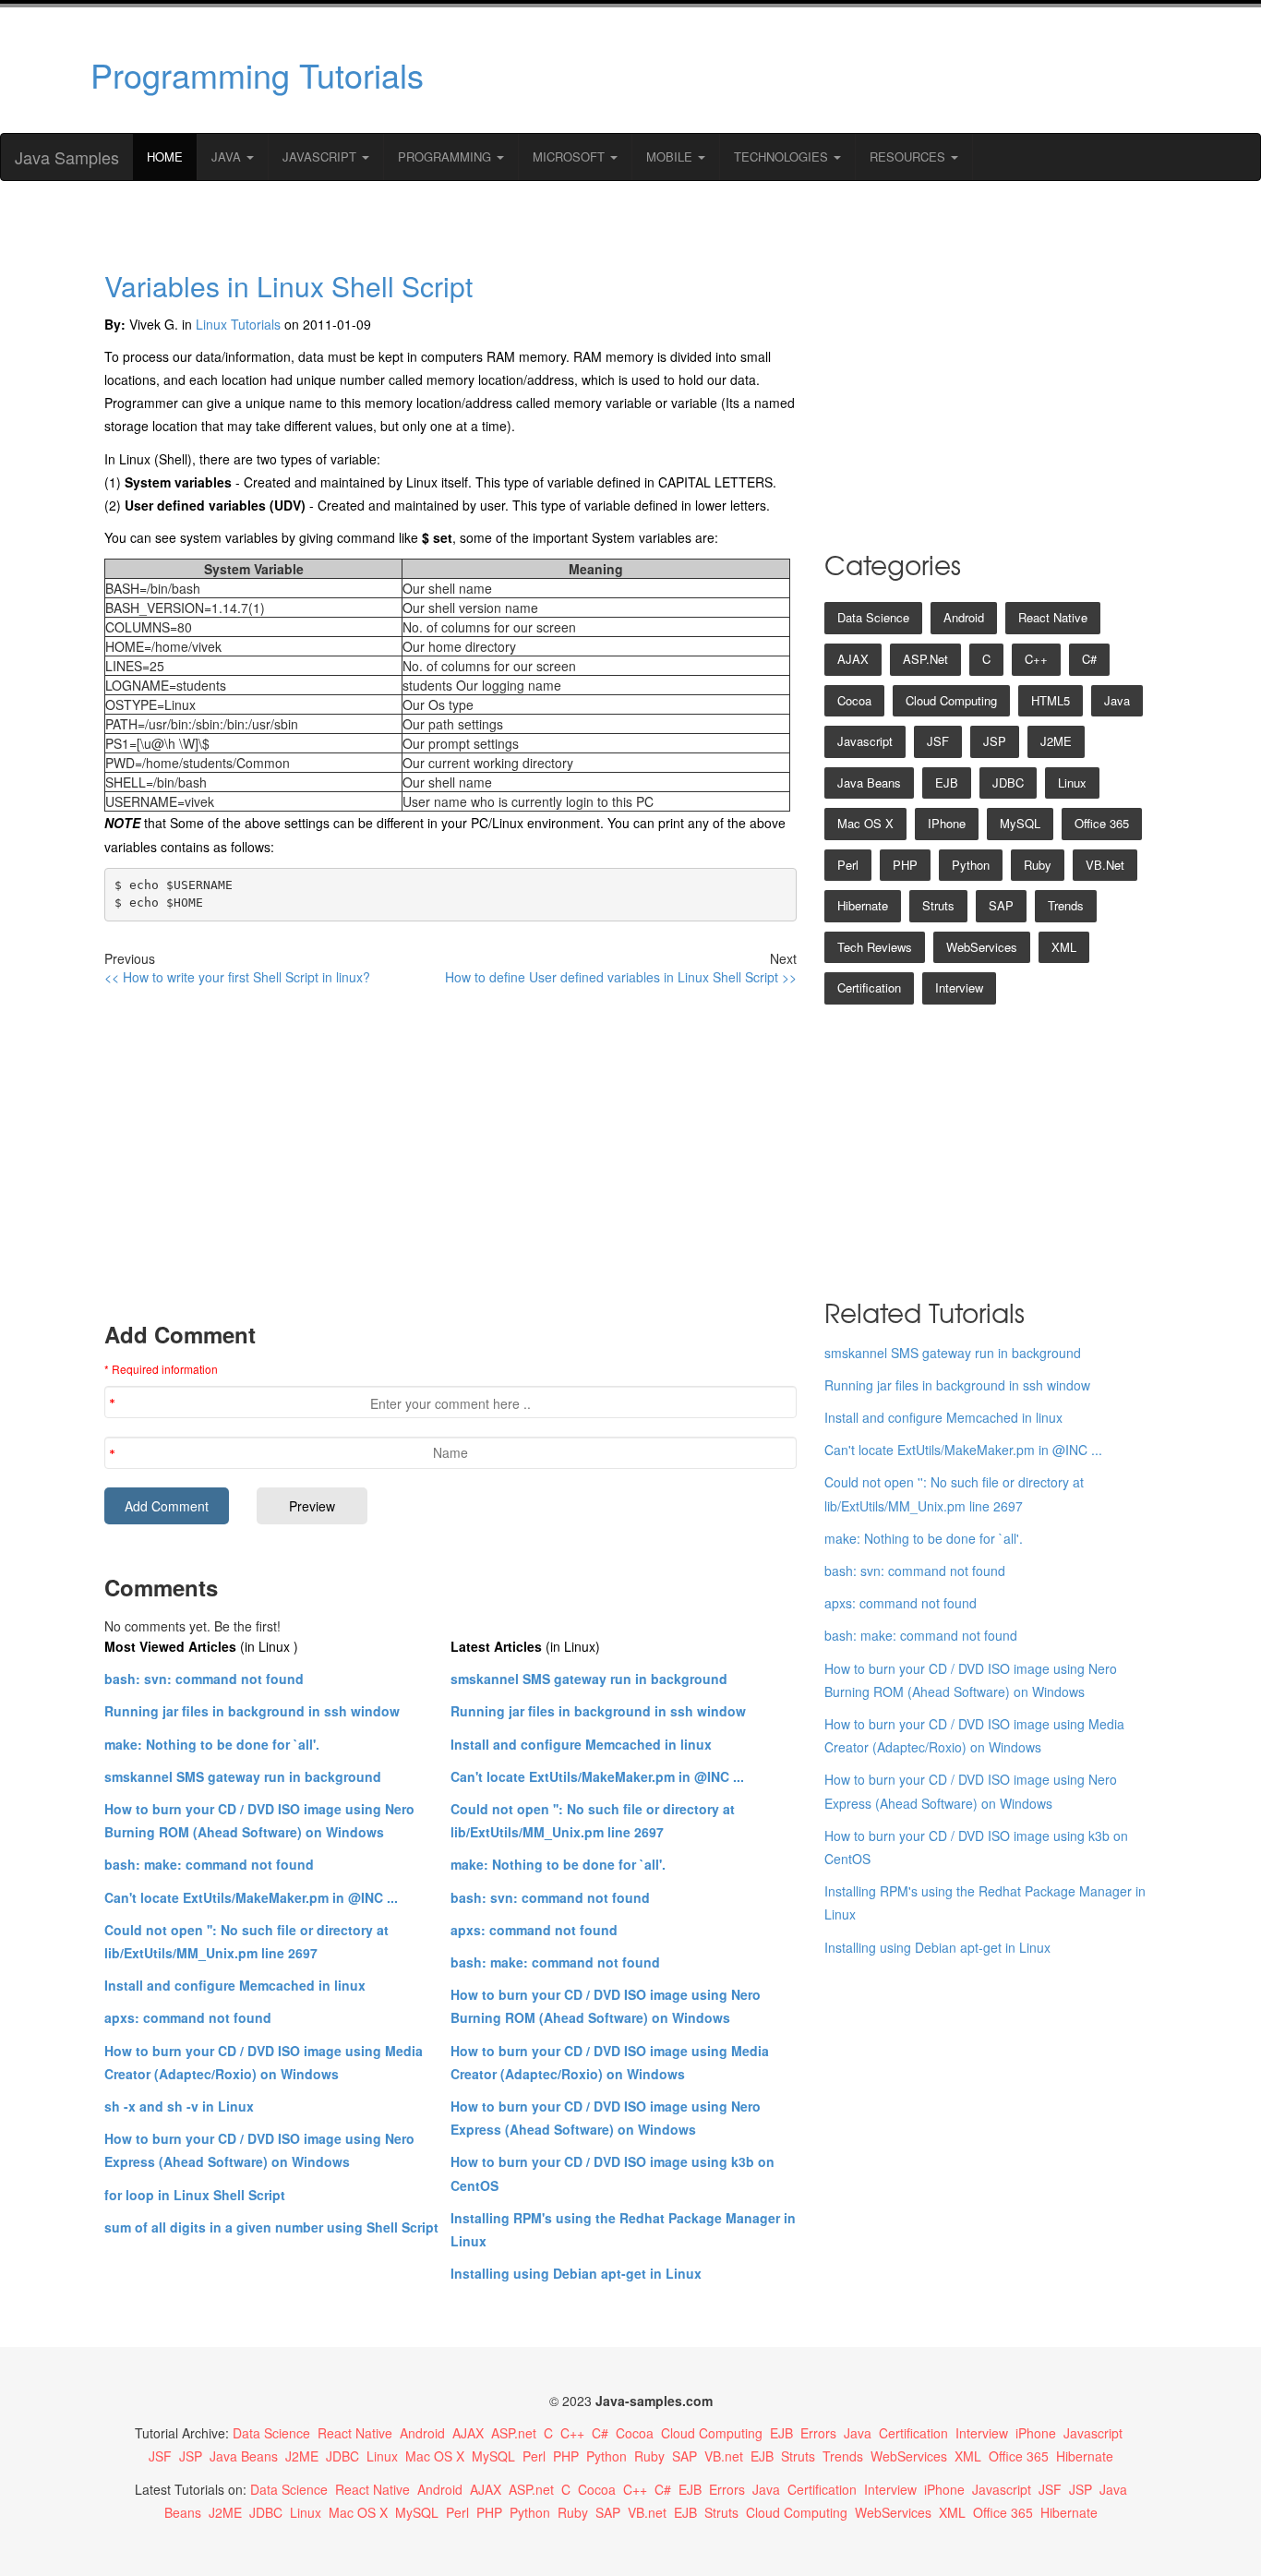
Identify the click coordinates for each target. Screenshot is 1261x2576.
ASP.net (925, 659)
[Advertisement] (809, 70)
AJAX (853, 659)
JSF (938, 741)
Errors (818, 2433)
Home (165, 156)
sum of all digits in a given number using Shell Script (271, 2227)
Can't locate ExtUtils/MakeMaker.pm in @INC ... (251, 1897)
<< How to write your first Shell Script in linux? (237, 977)
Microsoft (570, 156)
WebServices (982, 947)
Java (228, 156)
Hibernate (863, 905)
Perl (848, 865)
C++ (1036, 659)
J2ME (1056, 741)
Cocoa (854, 700)
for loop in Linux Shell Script (195, 2195)
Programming (446, 156)
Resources (909, 156)
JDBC (1008, 782)
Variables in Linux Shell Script (288, 286)
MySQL (1020, 823)
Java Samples (67, 157)
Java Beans (869, 782)
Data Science (873, 617)
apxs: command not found (188, 2017)
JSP (995, 741)
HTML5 (1051, 700)
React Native (1053, 617)
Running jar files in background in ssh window (252, 1711)
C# (1089, 659)
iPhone (947, 823)
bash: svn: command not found (204, 1679)
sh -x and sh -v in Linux (179, 2106)
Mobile (671, 156)
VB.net (1105, 865)
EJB (947, 782)
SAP (1001, 905)
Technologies (783, 156)
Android (964, 617)
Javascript (865, 741)
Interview (959, 987)
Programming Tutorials (257, 74)
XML (1064, 947)
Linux (1072, 782)
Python (971, 865)
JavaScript (321, 156)
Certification (869, 987)
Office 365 (1102, 823)
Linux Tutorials (238, 324)
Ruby (1038, 865)
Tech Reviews (875, 947)
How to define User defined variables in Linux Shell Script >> (621, 977)
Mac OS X (865, 823)
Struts (938, 905)
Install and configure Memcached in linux (235, 1985)
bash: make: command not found (209, 1864)
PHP (905, 865)
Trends (1066, 905)
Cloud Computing (951, 700)
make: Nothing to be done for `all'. (212, 1744)
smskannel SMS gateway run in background (243, 1776)
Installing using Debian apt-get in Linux (576, 2273)
